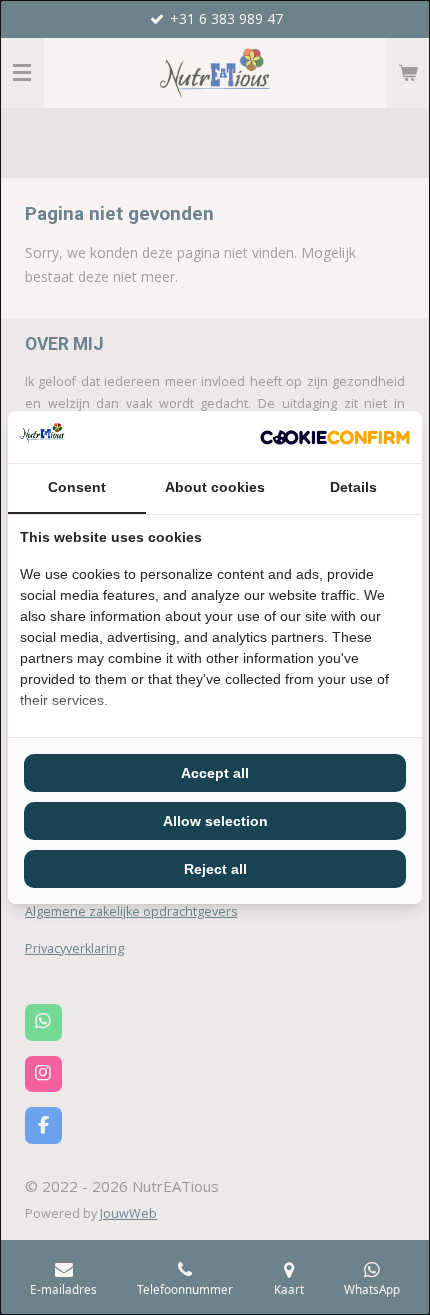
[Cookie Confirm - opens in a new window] (335, 437)
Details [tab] (353, 487)
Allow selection (215, 821)
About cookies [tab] (215, 487)
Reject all (215, 869)
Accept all (215, 773)
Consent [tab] (77, 487)
